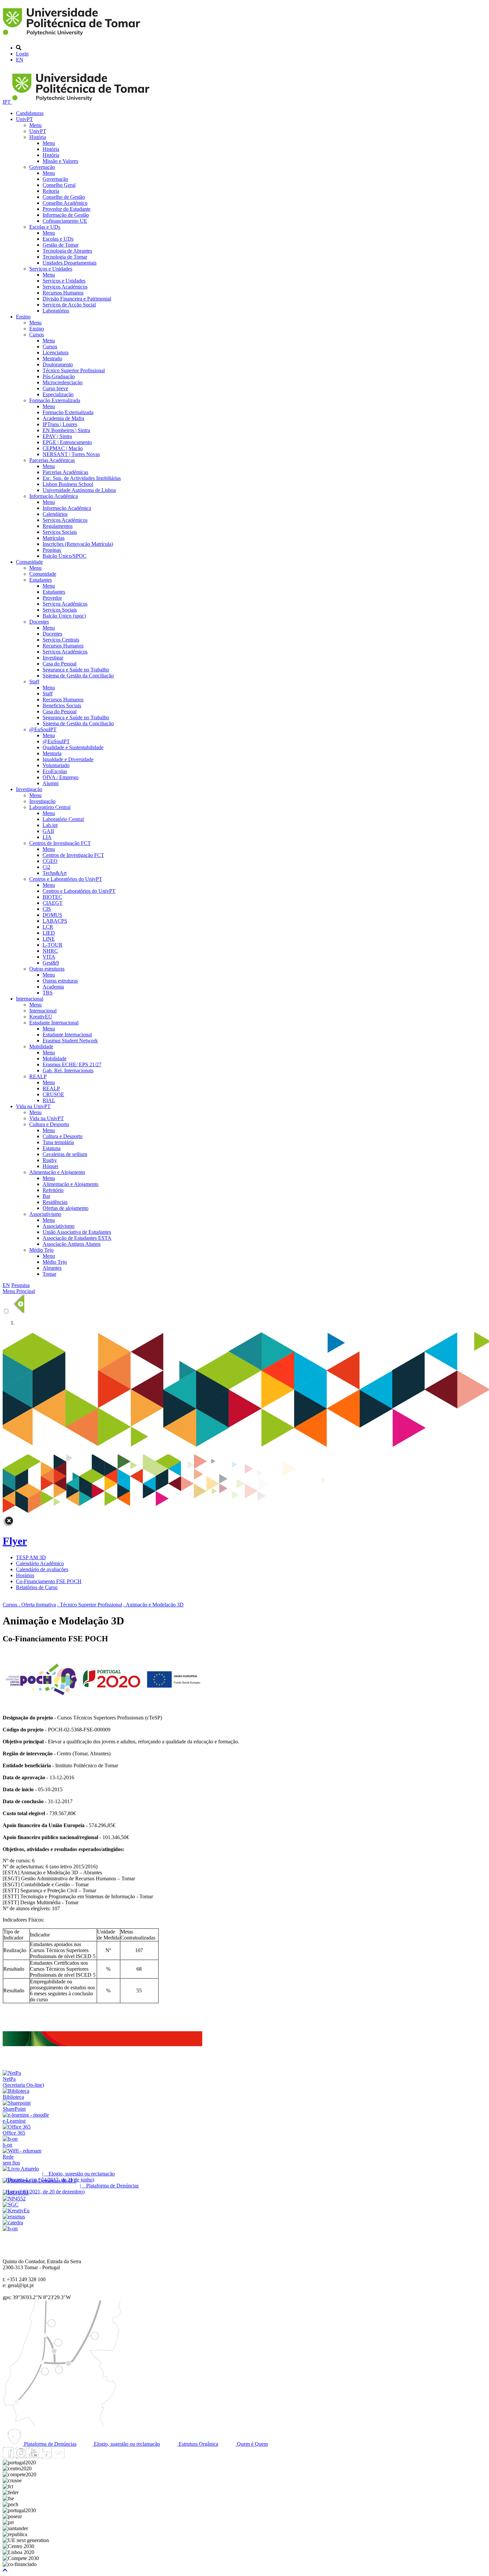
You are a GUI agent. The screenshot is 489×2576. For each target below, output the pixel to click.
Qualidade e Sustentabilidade (73, 747)
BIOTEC (52, 897)
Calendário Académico (40, 1563)
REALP (38, 1076)
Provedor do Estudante (67, 209)
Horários (25, 1575)
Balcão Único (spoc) (64, 616)
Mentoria (52, 753)
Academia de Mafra (63, 418)
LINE (49, 939)
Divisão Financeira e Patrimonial (77, 299)
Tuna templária (58, 1142)
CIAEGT (53, 903)
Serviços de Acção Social (69, 305)
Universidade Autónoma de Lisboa (79, 490)
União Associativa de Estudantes (77, 1232)
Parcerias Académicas (52, 460)
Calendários (55, 514)
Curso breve (55, 388)
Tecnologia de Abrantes (67, 251)
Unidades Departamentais (70, 263)
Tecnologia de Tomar (65, 257)
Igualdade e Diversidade (68, 759)
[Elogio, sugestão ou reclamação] (21, 2169)
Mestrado (52, 358)
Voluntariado (56, 765)
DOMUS (52, 915)
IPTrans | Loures (60, 424)
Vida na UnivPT (33, 1106)
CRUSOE (53, 1094)
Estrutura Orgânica (198, 2444)
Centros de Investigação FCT (60, 843)
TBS (48, 993)
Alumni (51, 783)
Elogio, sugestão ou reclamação (126, 2444)
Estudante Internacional (54, 1023)
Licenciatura (56, 352)
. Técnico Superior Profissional (90, 1605)
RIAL (49, 1100)
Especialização (58, 394)
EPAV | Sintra (57, 436)
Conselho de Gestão (64, 197)
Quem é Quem (252, 2444)
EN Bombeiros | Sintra (66, 430)
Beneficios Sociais (62, 705)
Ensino (23, 317)
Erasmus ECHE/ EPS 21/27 (72, 1064)
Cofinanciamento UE (65, 221)
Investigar (53, 658)
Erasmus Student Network (70, 1041)
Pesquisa (20, 1285)
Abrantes (52, 1268)
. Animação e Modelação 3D (154, 1605)
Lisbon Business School (68, 484)
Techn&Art (55, 873)
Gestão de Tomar (61, 245)
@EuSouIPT (43, 729)
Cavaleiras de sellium (65, 1154)
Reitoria (51, 191)
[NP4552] (14, 2199)
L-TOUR (53, 945)
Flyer (15, 1541)
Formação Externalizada (55, 400)
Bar (46, 1196)
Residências (55, 1202)
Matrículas (54, 538)
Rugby (50, 1160)
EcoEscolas (55, 771)
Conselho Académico (65, 203)
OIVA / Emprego (61, 777)
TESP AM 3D (31, 1557)
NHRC (50, 951)
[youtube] (34, 2457)
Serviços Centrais (61, 640)
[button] (5, 2570)
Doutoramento (58, 364)
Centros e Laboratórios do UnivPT (66, 879)
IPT (7, 102)
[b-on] (10, 2228)
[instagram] (21, 2457)
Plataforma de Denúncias (50, 2444)
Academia (53, 987)
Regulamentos (58, 526)
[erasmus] (14, 2217)
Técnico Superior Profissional (74, 370)
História (38, 137)
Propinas (52, 550)
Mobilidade (41, 1047)
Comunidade (29, 562)
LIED (49, 933)
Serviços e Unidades (51, 269)
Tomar (49, 1274)
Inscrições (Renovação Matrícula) (78, 544)
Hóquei (50, 1166)
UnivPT (24, 119)
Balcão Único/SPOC (65, 556)
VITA (49, 957)
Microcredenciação (63, 382)
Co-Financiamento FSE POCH (49, 1581)
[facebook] (8, 2457)
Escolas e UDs (45, 227)
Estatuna (52, 1148)
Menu (35, 125)
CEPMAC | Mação (63, 448)
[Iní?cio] (73, 36)
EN (20, 60)
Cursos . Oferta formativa (29, 1605)
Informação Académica (54, 496)
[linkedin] (46, 2457)
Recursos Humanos (63, 293)
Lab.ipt (50, 825)
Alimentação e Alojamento (57, 1172)
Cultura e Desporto (49, 1124)
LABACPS (55, 921)
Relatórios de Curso (37, 1587)
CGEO (50, 861)
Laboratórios (56, 311)
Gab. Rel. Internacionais (68, 1070)
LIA (47, 837)
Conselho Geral (59, 185)
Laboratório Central (50, 807)
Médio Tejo (41, 1250)
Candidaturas (30, 113)
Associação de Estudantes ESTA (77, 1238)
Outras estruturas (47, 969)
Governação (42, 167)
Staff (34, 682)
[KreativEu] (16, 2211)
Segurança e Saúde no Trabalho (76, 670)
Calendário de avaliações (42, 1569)
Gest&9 (51, 963)
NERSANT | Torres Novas (71, 454)
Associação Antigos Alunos (72, 1244)
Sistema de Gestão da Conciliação (78, 676)
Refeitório (53, 1190)
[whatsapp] (72, 2457)
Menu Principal (19, 1291)
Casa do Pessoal (60, 664)
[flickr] (59, 2457)
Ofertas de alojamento (66, 1208)
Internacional (30, 999)
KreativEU (41, 1017)
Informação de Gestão (66, 215)
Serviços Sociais (60, 532)
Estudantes (41, 580)
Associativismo (45, 1214)
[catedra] (13, 2223)
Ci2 (46, 867)
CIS (47, 909)
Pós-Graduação (59, 376)
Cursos (37, 335)
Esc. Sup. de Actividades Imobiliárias (82, 478)
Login (22, 54)
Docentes (39, 622)
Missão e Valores (60, 161)
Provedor (52, 598)
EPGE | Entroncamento (67, 442)
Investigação (29, 789)
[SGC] (11, 2205)
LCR (48, 927)
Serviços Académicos (65, 287)
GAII (48, 831)
